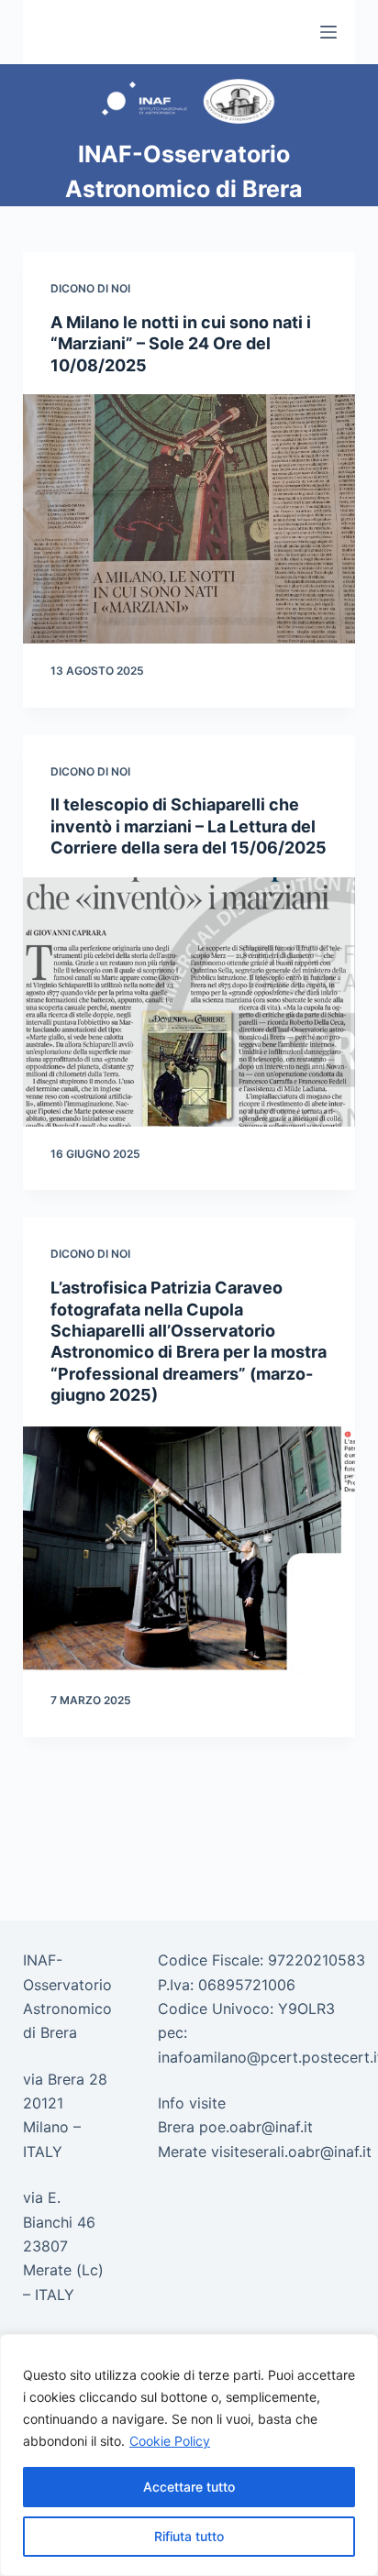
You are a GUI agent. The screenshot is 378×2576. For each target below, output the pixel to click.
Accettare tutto (189, 2487)
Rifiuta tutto (189, 2536)
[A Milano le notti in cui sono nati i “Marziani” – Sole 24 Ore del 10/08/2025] (189, 519)
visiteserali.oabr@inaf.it (291, 2152)
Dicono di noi (90, 288)
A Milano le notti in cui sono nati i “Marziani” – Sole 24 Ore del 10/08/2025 (181, 344)
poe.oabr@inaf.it (256, 2127)
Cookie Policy (170, 2441)
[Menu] (328, 32)
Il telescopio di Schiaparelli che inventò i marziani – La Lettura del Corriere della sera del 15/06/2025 (189, 826)
